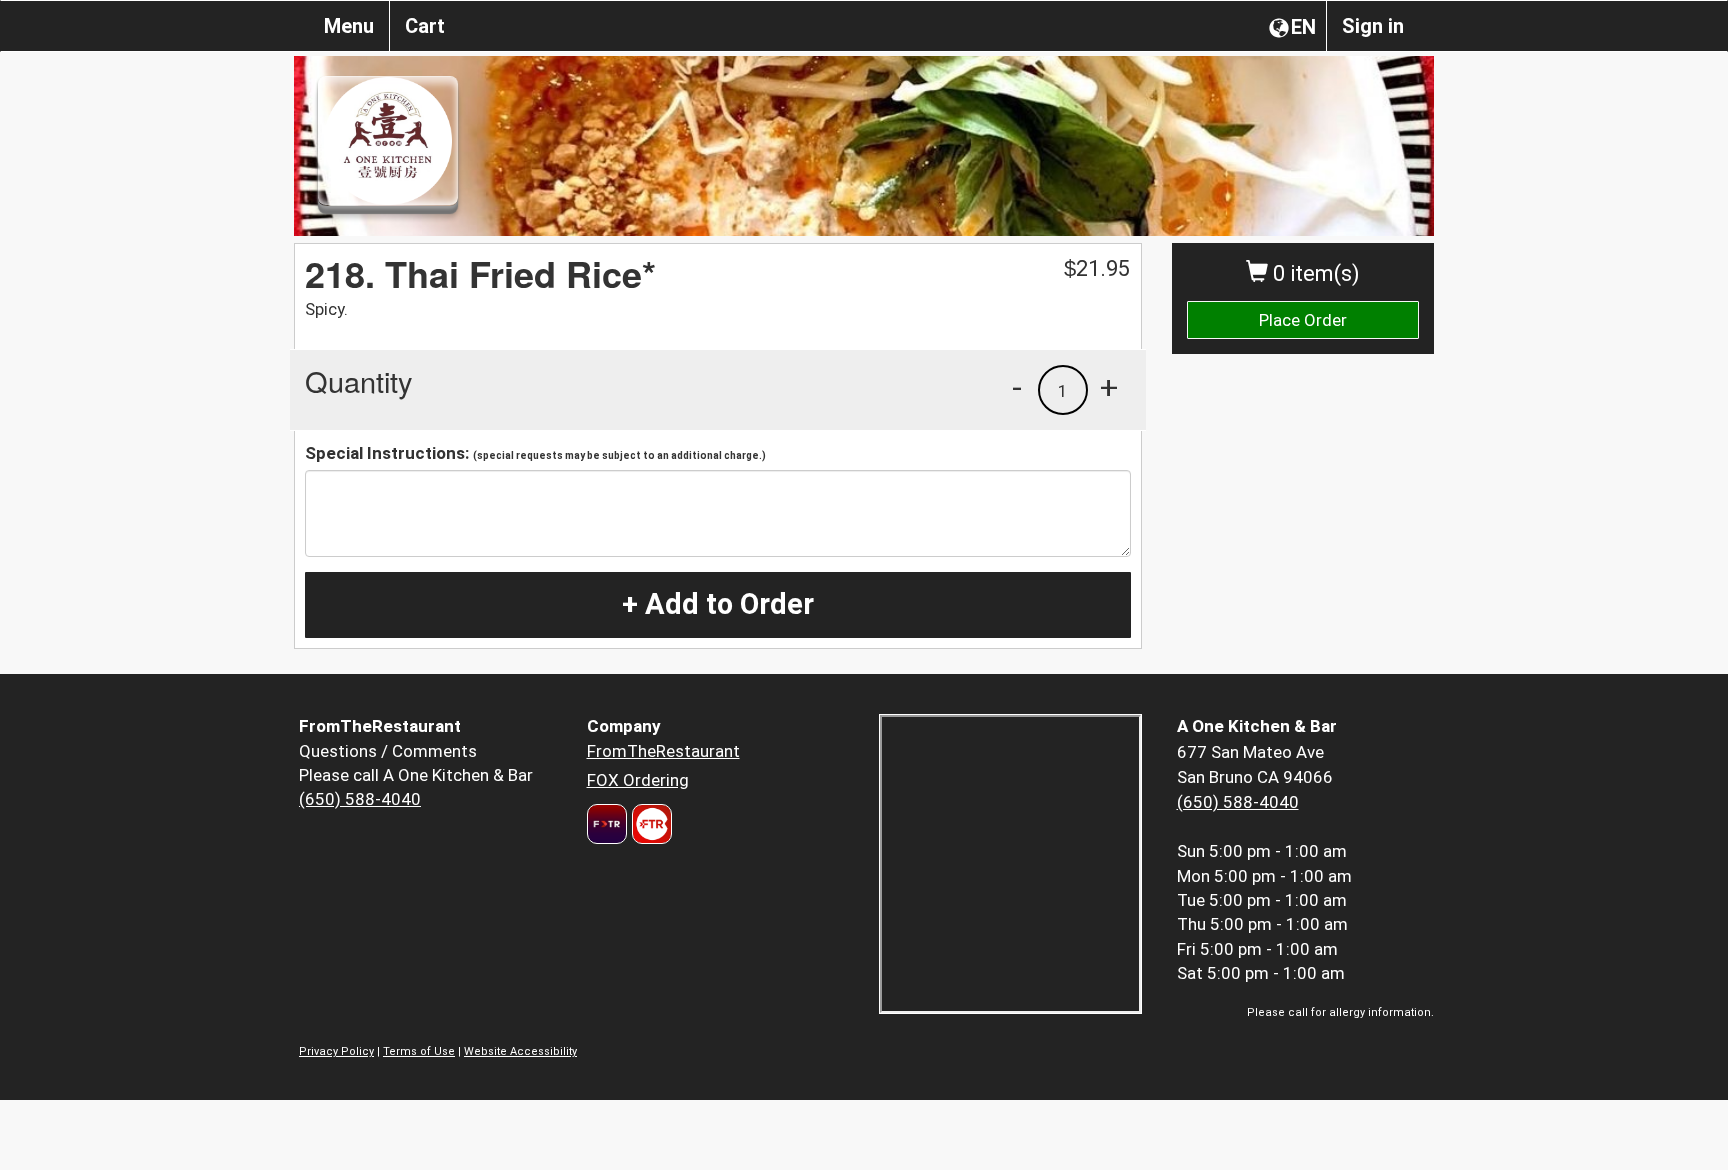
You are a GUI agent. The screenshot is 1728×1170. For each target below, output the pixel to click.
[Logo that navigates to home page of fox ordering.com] (649, 824)
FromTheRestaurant (663, 751)
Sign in (1373, 26)
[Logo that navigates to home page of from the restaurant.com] (607, 824)
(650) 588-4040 (360, 799)
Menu (349, 26)
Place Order (1303, 320)
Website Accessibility (520, 1051)
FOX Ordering (638, 780)
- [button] (1017, 387)
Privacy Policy (336, 1051)
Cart (425, 26)
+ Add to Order (718, 604)
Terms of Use (419, 1051)
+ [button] (1109, 387)
